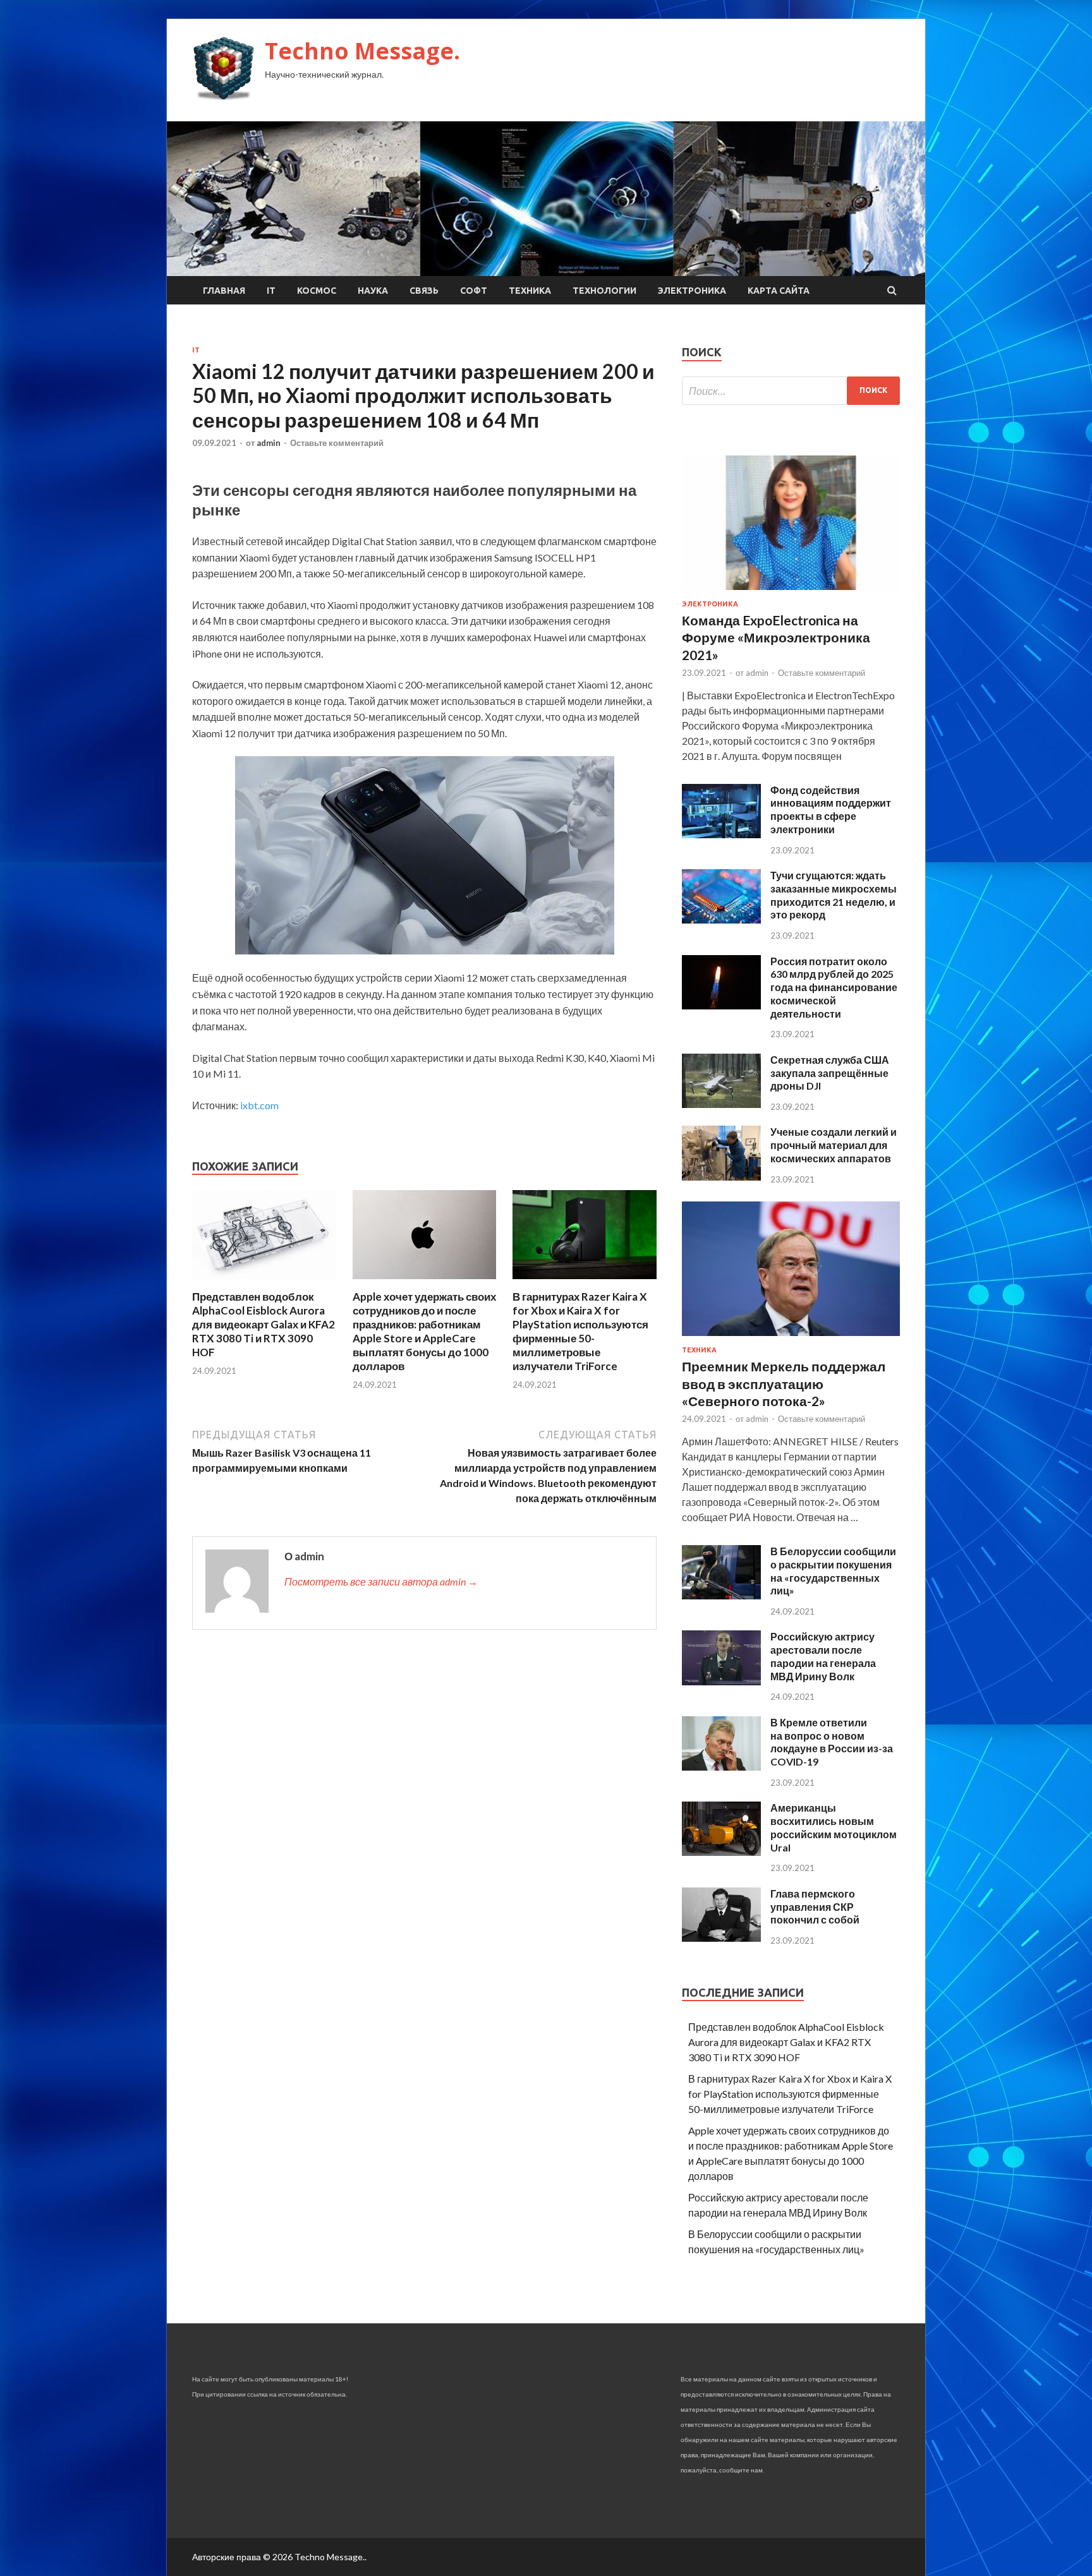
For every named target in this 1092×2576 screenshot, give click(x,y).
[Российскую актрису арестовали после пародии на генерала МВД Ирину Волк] (721, 1681)
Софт (474, 291)
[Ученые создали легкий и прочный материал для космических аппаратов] (721, 1177)
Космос (317, 291)
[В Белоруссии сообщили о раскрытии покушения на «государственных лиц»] (721, 1595)
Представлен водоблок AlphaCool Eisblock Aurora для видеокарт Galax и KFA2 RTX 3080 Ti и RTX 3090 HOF (264, 1324)
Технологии (604, 291)
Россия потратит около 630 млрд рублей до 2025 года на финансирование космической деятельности (834, 987)
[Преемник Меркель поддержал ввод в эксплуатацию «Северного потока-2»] (791, 1338)
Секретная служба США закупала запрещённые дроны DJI (830, 1073)
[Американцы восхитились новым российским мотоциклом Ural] (721, 1852)
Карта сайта (779, 291)
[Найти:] (791, 391)
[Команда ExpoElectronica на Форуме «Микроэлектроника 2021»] (791, 592)
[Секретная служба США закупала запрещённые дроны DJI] (721, 1104)
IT (271, 291)
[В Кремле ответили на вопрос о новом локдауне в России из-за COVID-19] (721, 1766)
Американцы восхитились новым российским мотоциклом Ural (834, 1827)
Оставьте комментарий (337, 443)
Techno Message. (362, 51)
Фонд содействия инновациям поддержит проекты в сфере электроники (831, 810)
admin (269, 443)
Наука (373, 291)
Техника (530, 291)
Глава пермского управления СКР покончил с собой (815, 1907)
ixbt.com (259, 1105)
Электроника (692, 291)
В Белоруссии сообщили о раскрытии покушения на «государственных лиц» (833, 1571)
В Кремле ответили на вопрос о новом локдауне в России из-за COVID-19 (832, 1742)
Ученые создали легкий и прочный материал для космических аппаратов (834, 1145)
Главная (224, 291)
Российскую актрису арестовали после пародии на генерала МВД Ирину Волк (823, 1656)
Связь (424, 291)
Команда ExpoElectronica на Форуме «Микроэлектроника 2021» (776, 637)
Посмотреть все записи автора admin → (381, 1581)
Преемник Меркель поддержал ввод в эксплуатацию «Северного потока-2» (784, 1383)
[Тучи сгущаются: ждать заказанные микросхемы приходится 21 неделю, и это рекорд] (721, 919)
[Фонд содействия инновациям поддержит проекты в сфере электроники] (721, 834)
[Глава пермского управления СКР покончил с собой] (721, 1938)
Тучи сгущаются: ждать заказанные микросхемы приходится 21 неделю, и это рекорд (834, 895)
